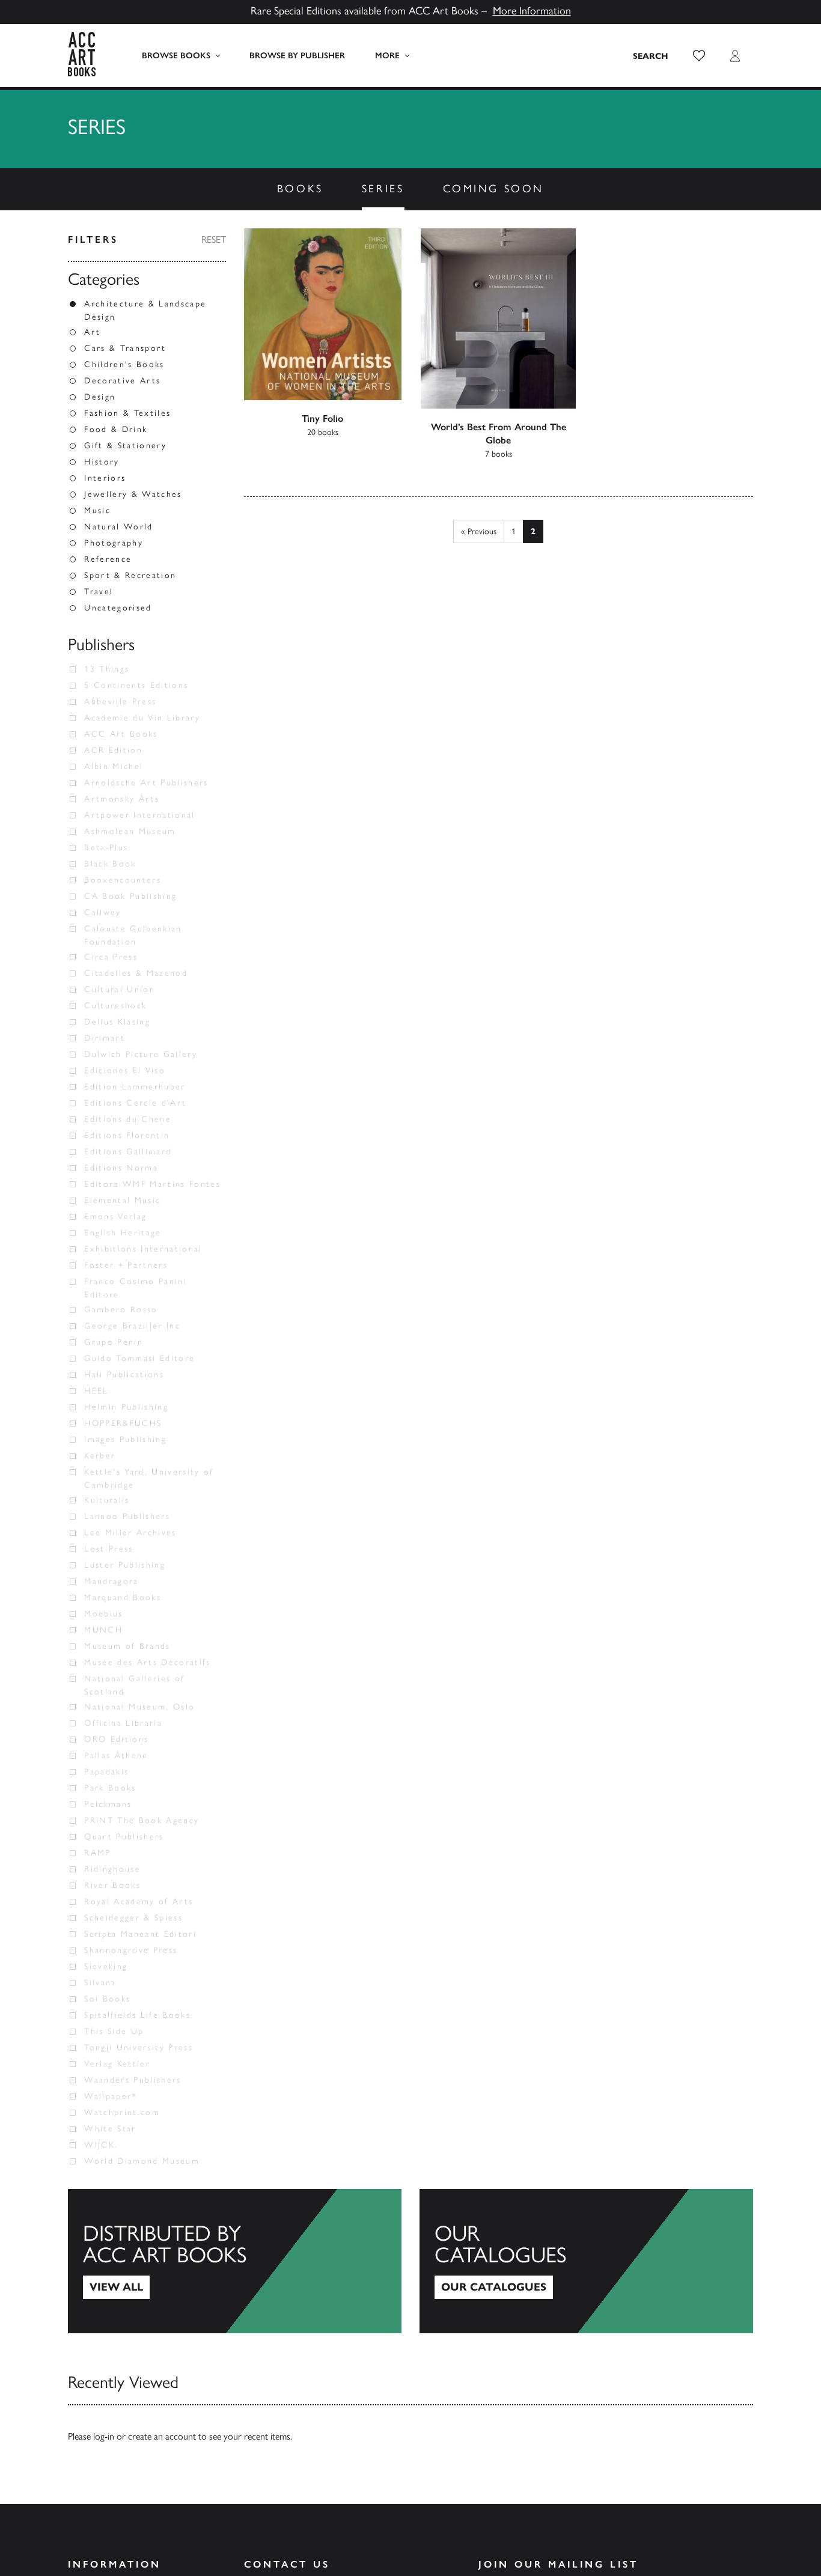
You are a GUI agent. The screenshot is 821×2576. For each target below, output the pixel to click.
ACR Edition (113, 750)
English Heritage (123, 1233)
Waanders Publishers (133, 2080)
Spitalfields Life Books (137, 2015)
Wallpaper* (111, 2096)
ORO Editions (116, 1739)
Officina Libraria (123, 1723)
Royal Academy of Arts (139, 1902)
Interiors (105, 478)
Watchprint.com (122, 2112)
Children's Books (124, 364)
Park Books (110, 1788)
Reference (108, 559)
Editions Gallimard (128, 1152)
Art (92, 332)
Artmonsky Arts (122, 799)
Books (300, 189)
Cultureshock (115, 1006)
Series (383, 189)
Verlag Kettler (117, 2064)
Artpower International (139, 815)
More (387, 56)
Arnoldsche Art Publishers (146, 783)
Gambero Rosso (121, 1310)
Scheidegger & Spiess (133, 1918)
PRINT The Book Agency (142, 1820)
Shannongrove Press (131, 1950)
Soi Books (107, 1999)
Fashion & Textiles (127, 413)
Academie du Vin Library (142, 718)
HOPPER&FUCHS (123, 1423)
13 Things (107, 669)
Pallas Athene (116, 1755)
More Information (532, 11)
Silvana (100, 1983)
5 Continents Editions (136, 685)
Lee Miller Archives (130, 1533)
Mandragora (111, 1581)
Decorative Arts (122, 381)
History (102, 462)
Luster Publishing (125, 1565)
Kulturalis (107, 1500)
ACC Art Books (121, 734)
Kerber (100, 1456)
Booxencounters (123, 880)
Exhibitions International (143, 1249)
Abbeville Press (120, 702)
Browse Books (176, 56)
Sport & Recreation (130, 575)
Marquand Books (123, 1597)
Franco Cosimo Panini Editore (136, 1288)
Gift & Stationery (125, 446)
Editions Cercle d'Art (135, 1103)
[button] (699, 56)
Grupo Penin (114, 1342)
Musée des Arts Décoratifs (148, 1662)
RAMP (97, 1853)
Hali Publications (124, 1375)
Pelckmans (108, 1804)
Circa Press (111, 957)
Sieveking (106, 1966)
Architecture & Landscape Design (145, 310)
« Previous (479, 531)
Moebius (103, 1614)
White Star (110, 2129)
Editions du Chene (128, 1119)
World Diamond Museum (142, 2161)
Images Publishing (125, 1439)
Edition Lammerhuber (135, 1087)
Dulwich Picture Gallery (141, 1054)
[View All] (235, 2261)
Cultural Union (120, 989)
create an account (162, 2436)
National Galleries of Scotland (134, 1685)
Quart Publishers (124, 1837)
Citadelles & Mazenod (136, 973)
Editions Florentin (127, 1135)
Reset (214, 239)
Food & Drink (116, 429)
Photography (114, 543)
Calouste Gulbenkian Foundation (133, 935)
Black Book (110, 864)
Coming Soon (494, 189)
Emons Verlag (115, 1216)
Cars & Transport (125, 348)
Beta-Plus (106, 848)
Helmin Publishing (126, 1407)
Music (97, 510)
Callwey (102, 912)
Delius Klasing (117, 1022)
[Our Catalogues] (586, 2261)
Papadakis (106, 1772)
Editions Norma (121, 1168)
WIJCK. (101, 2145)
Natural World (118, 527)
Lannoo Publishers (127, 1516)
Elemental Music (122, 1200)
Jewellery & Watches (133, 494)
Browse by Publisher (297, 56)
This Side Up (114, 2031)
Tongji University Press (139, 2048)
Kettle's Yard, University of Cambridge (149, 1478)
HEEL (96, 1391)
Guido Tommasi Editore (139, 1358)
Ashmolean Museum (130, 831)
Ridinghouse (112, 1869)
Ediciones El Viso (125, 1070)
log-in (104, 2436)
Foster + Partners (126, 1265)
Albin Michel (114, 766)
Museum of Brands (127, 1646)
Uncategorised (118, 608)
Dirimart (105, 1038)
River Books (112, 1885)
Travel (99, 592)
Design (100, 397)
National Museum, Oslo (139, 1707)
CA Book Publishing (130, 896)
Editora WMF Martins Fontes (152, 1184)
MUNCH (103, 1630)
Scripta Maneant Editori (140, 1934)
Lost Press (108, 1549)
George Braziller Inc (132, 1326)
